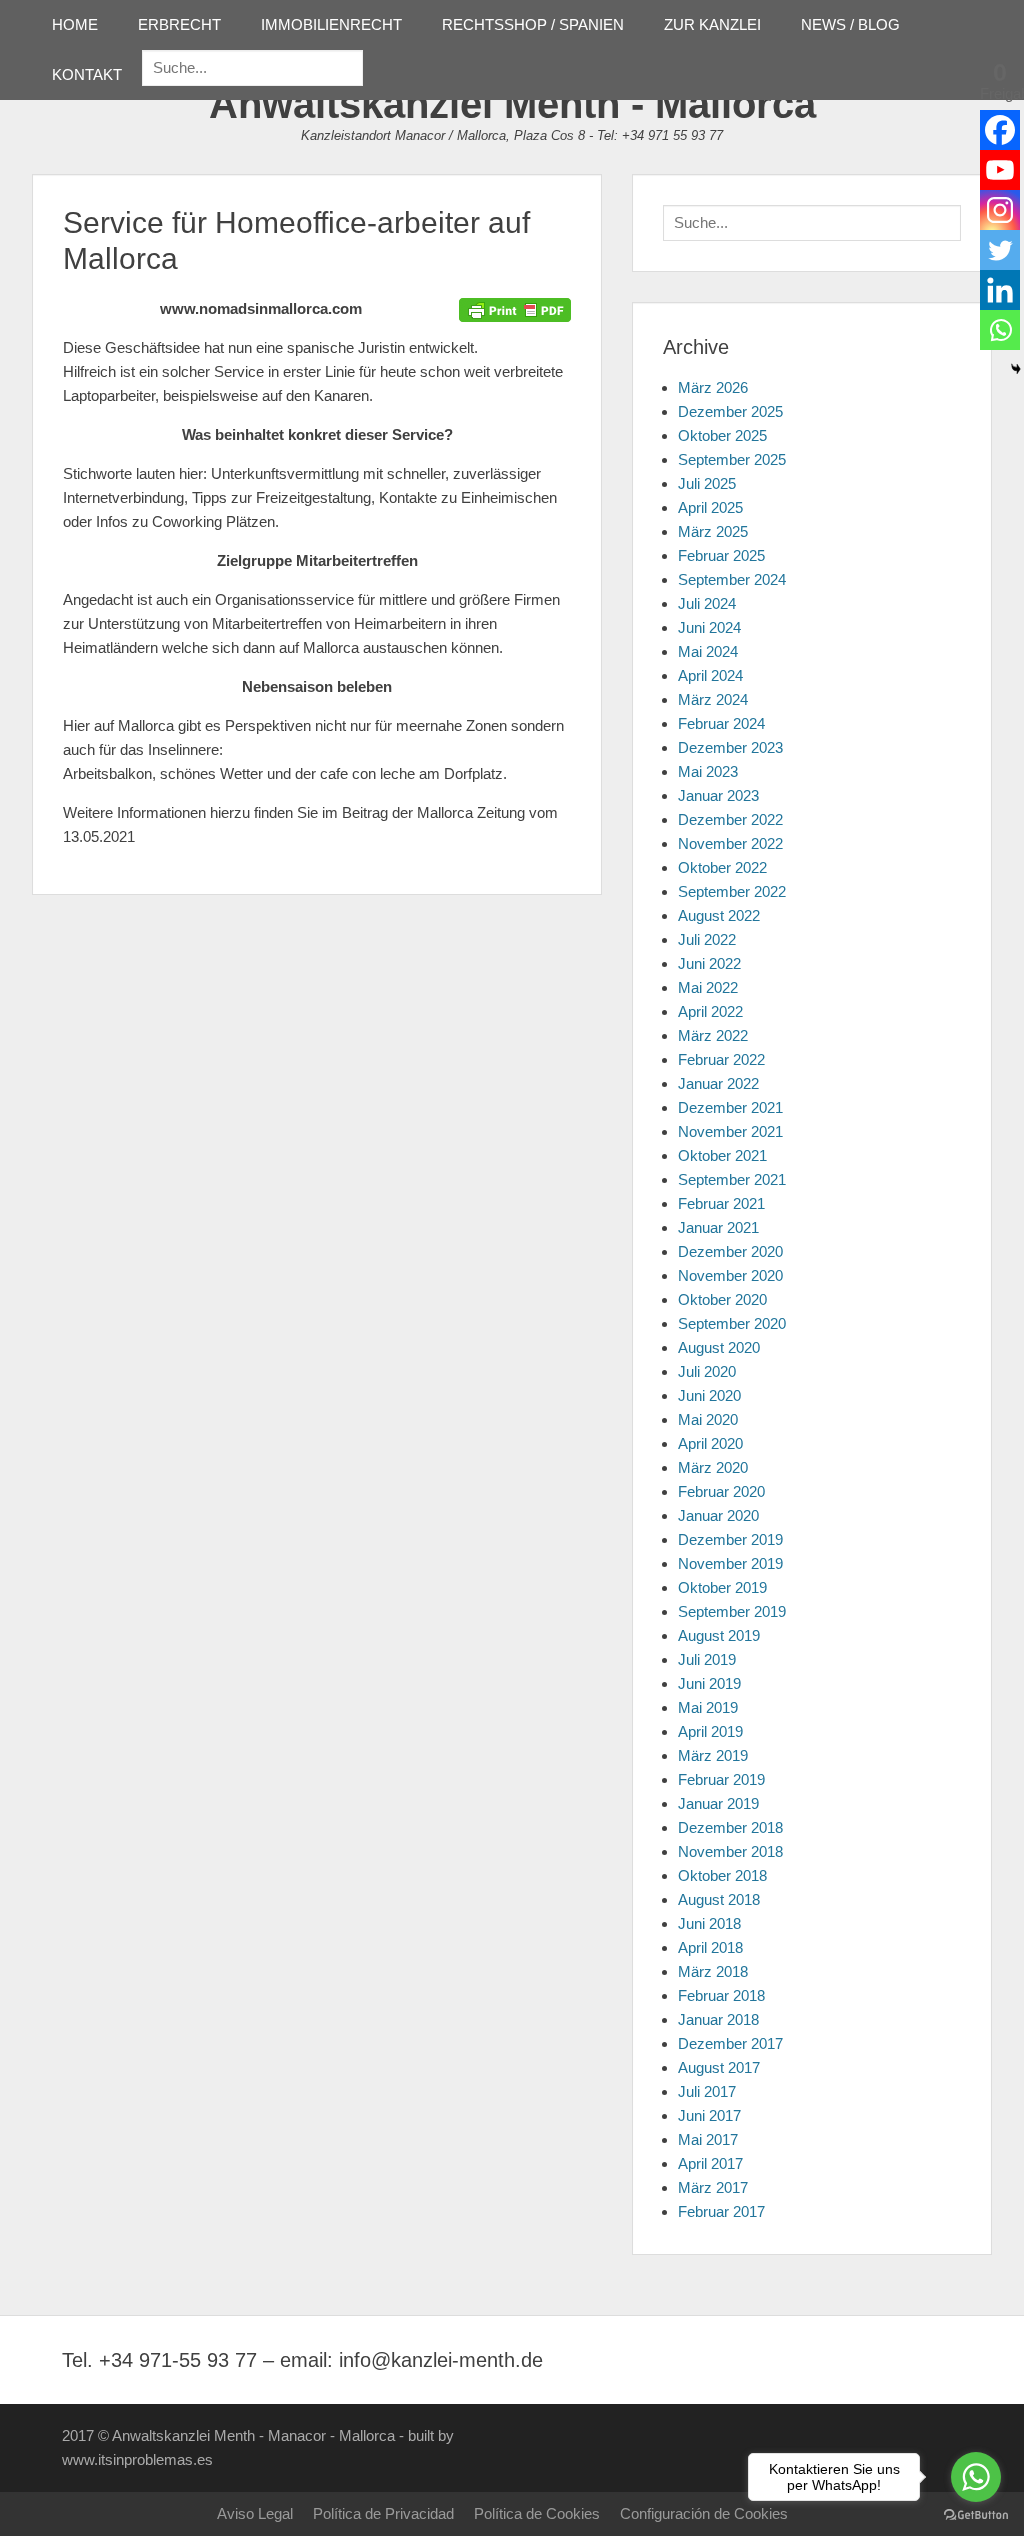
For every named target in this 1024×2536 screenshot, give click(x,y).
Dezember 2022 (730, 819)
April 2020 (710, 1443)
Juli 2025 (707, 483)
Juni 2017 (709, 2115)
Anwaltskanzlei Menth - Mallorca (512, 104)
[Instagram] (1000, 210)
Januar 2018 (718, 2019)
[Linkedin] (1000, 290)
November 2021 (730, 1131)
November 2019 (730, 1563)
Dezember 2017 (730, 2043)
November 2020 (730, 1275)
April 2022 (710, 1011)
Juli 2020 (707, 1371)
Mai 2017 (708, 2139)
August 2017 (719, 2067)
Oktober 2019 (722, 1587)
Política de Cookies (537, 2513)
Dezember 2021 (730, 1107)
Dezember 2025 (730, 411)
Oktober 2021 (722, 1155)
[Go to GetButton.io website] (976, 2515)
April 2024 (710, 675)
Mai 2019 (708, 1707)
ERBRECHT (179, 24)
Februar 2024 (721, 723)
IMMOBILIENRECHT (331, 24)
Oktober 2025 (722, 435)
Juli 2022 (707, 939)
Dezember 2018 (730, 1827)
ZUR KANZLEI (712, 24)
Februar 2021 (721, 1203)
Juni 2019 (709, 1683)
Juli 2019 (707, 1659)
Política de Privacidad (383, 2513)
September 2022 (732, 891)
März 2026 (713, 387)
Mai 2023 (708, 771)
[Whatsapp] (1000, 330)
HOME (75, 24)
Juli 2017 (707, 2091)
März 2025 (713, 531)
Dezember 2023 (730, 747)
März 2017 (713, 2187)
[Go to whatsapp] (976, 2477)
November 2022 (730, 843)
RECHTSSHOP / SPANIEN (533, 24)
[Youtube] (1000, 170)
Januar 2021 (718, 1227)
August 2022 (719, 915)
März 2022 (713, 1035)
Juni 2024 (709, 627)
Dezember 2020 (730, 1251)
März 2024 (713, 699)
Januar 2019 (718, 1803)
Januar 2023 (718, 795)
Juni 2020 (709, 1395)
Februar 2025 (721, 555)
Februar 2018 (721, 1995)
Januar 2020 (718, 1515)
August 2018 (719, 1899)
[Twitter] (1000, 250)
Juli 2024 (707, 603)
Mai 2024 (708, 651)
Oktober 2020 (722, 1299)
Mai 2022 (708, 987)
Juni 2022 (709, 963)
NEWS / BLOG (850, 24)
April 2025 (710, 507)
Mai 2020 (708, 1419)
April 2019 (710, 1731)
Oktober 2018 (722, 1875)
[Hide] (1016, 369)
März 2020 (713, 1467)
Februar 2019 (721, 1779)
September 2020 (732, 1323)
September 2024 (732, 579)
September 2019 (732, 1611)
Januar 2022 (718, 1083)
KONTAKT (87, 74)
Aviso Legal (255, 2513)
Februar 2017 (721, 2211)
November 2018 (730, 1851)
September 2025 (732, 459)
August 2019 (719, 1635)
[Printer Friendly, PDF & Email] (515, 309)
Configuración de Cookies (704, 2513)
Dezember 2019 (730, 1539)
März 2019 (713, 1755)
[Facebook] (1000, 130)
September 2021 (732, 1179)
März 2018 (713, 1971)
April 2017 (710, 2163)
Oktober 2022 (722, 867)
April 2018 (710, 1947)
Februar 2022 (721, 1059)
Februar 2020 (721, 1491)
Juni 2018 (709, 1923)
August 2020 (719, 1347)
